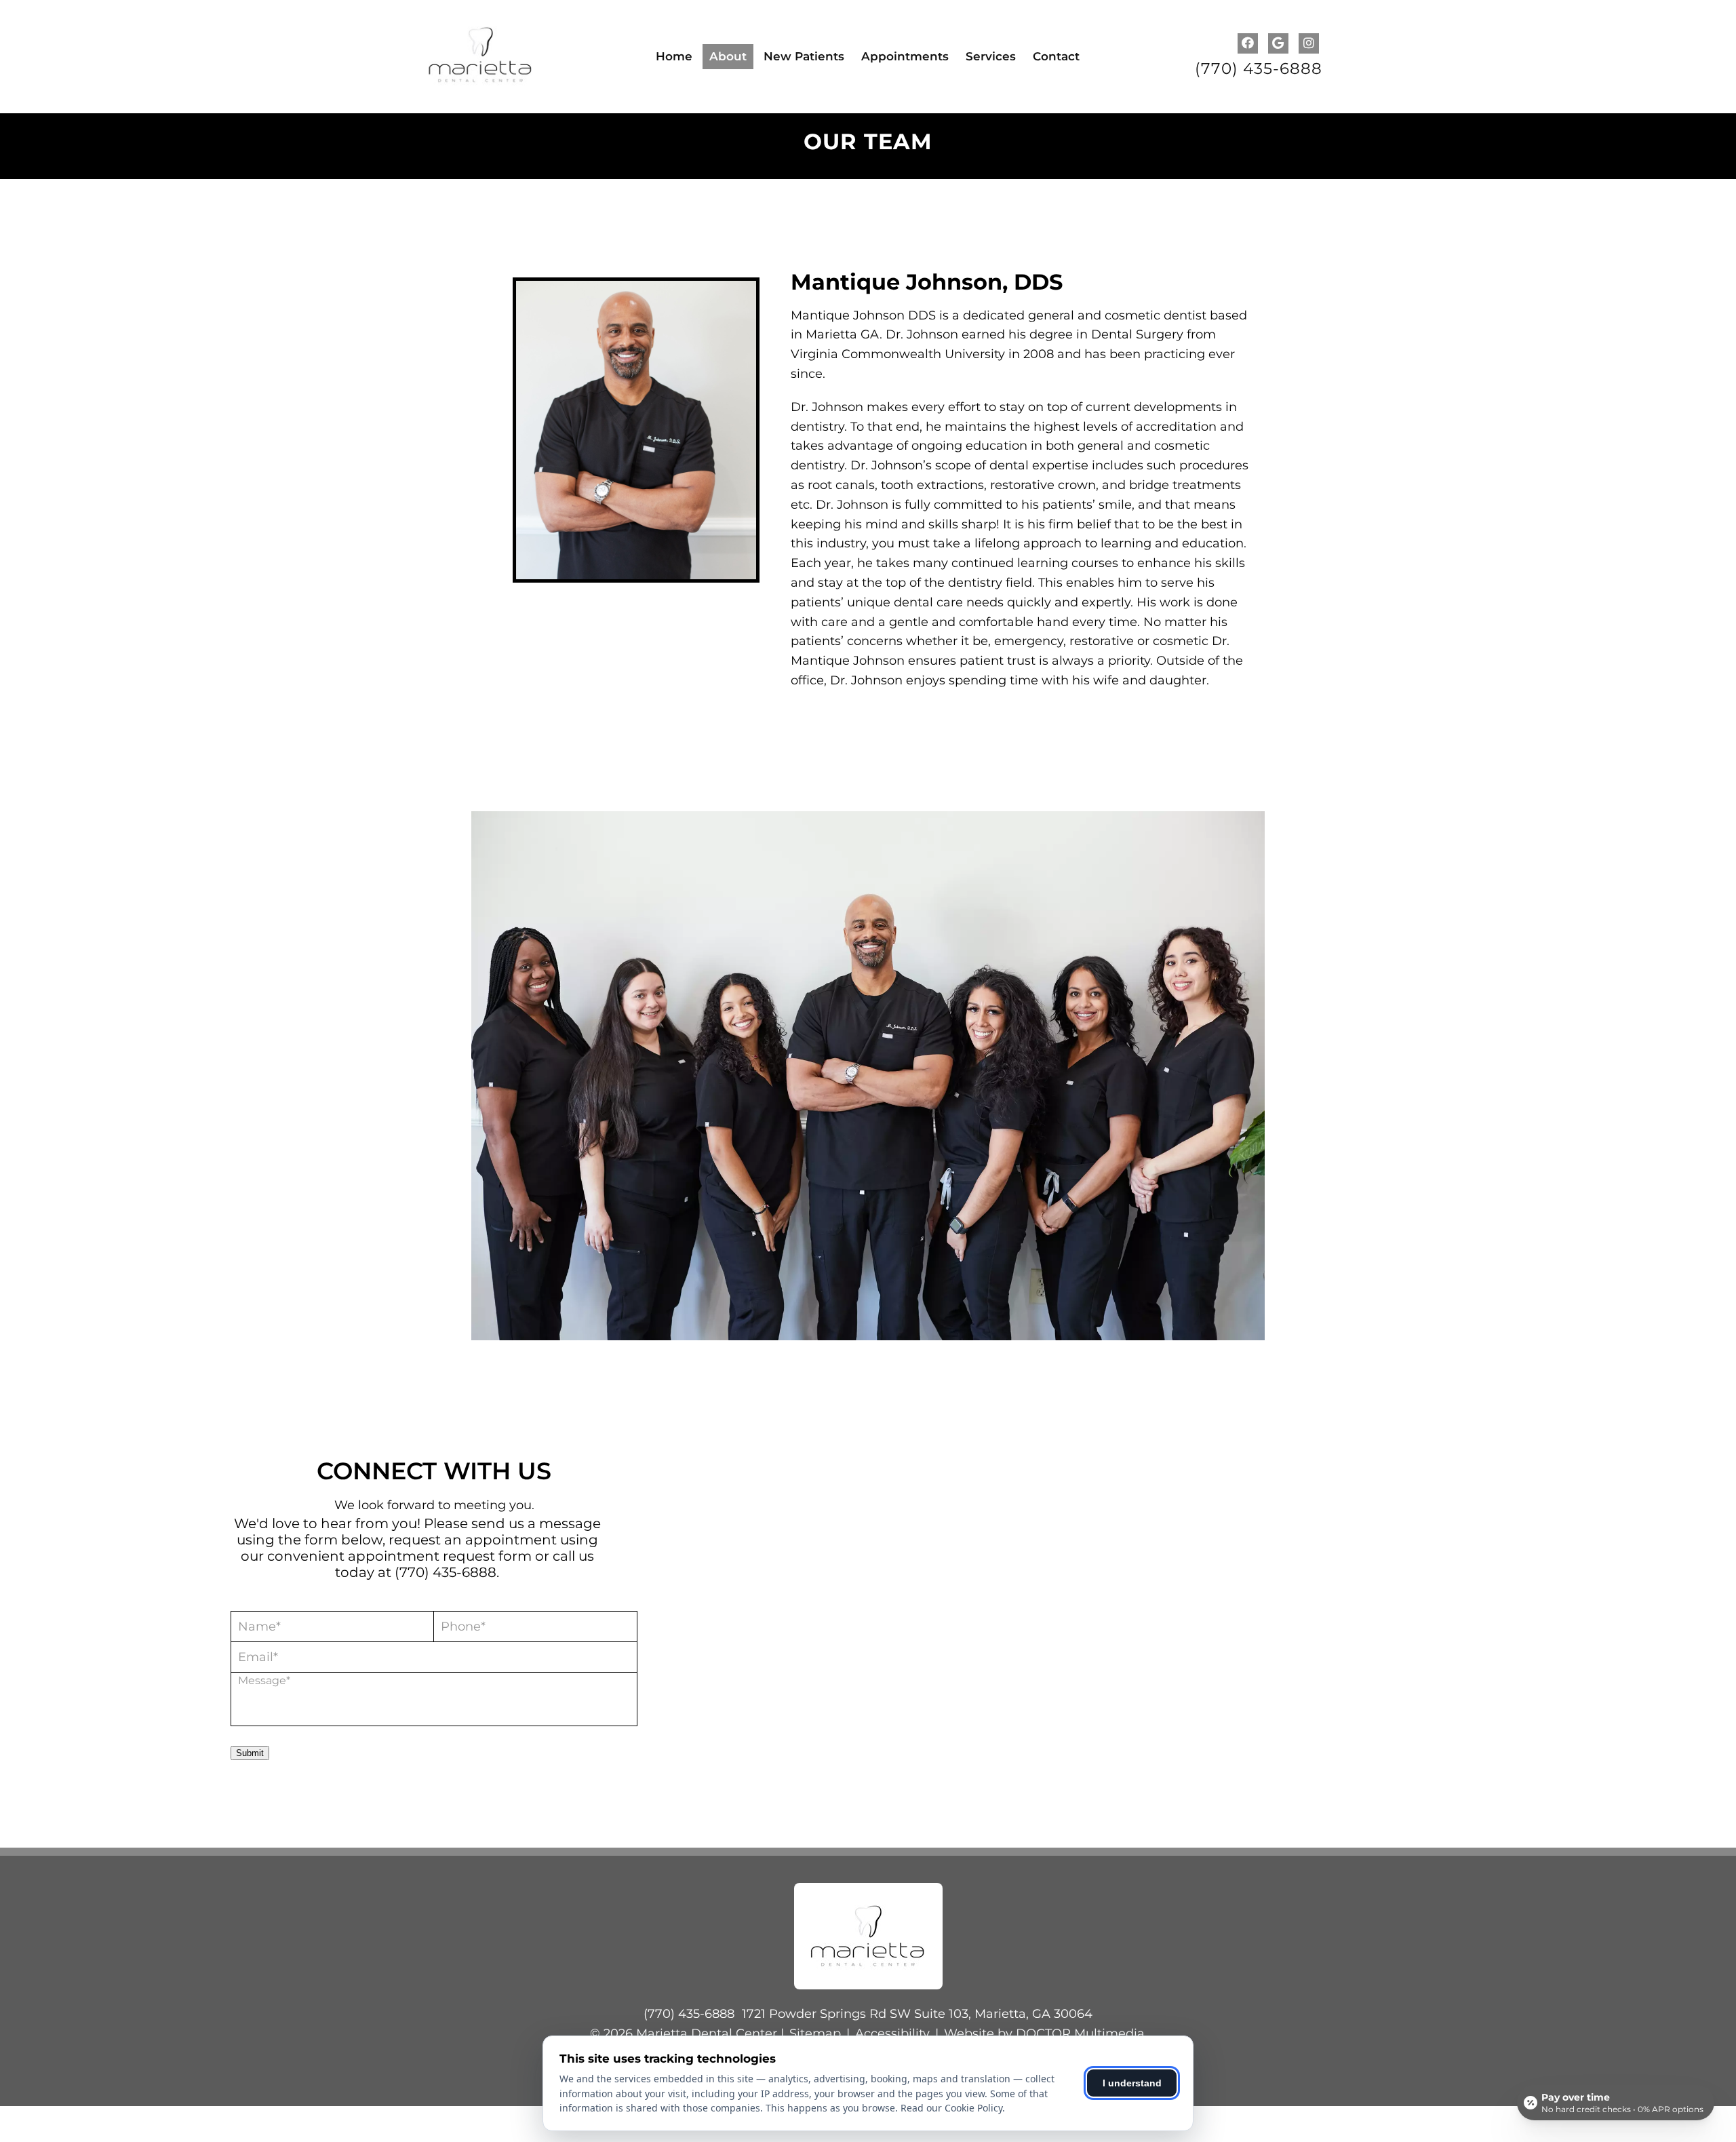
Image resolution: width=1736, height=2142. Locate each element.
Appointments (905, 56)
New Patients (804, 56)
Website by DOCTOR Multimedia (1044, 2033)
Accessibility (892, 2033)
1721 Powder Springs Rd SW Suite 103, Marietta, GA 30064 (917, 2014)
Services (991, 56)
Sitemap (815, 2033)
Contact (1056, 56)
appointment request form (440, 1556)
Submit (250, 1753)
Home (674, 56)
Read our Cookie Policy (951, 2108)
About (728, 56)
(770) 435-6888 (1259, 69)
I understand (1132, 2083)
